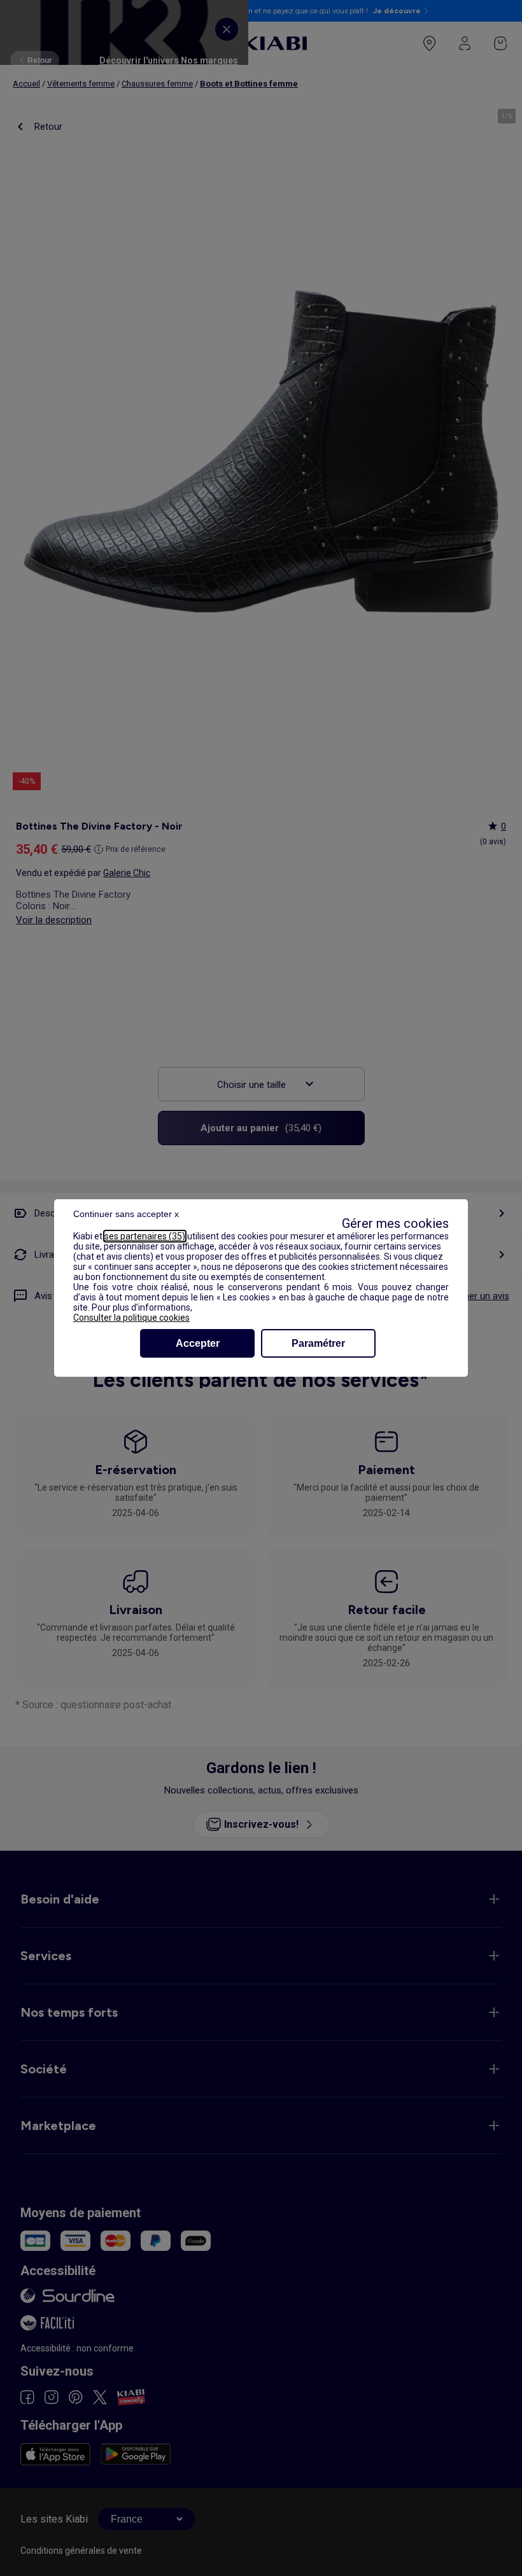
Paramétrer (318, 1343)
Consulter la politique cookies (131, 1318)
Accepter (198, 1343)
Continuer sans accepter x (126, 1214)
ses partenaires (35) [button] (145, 1236)
